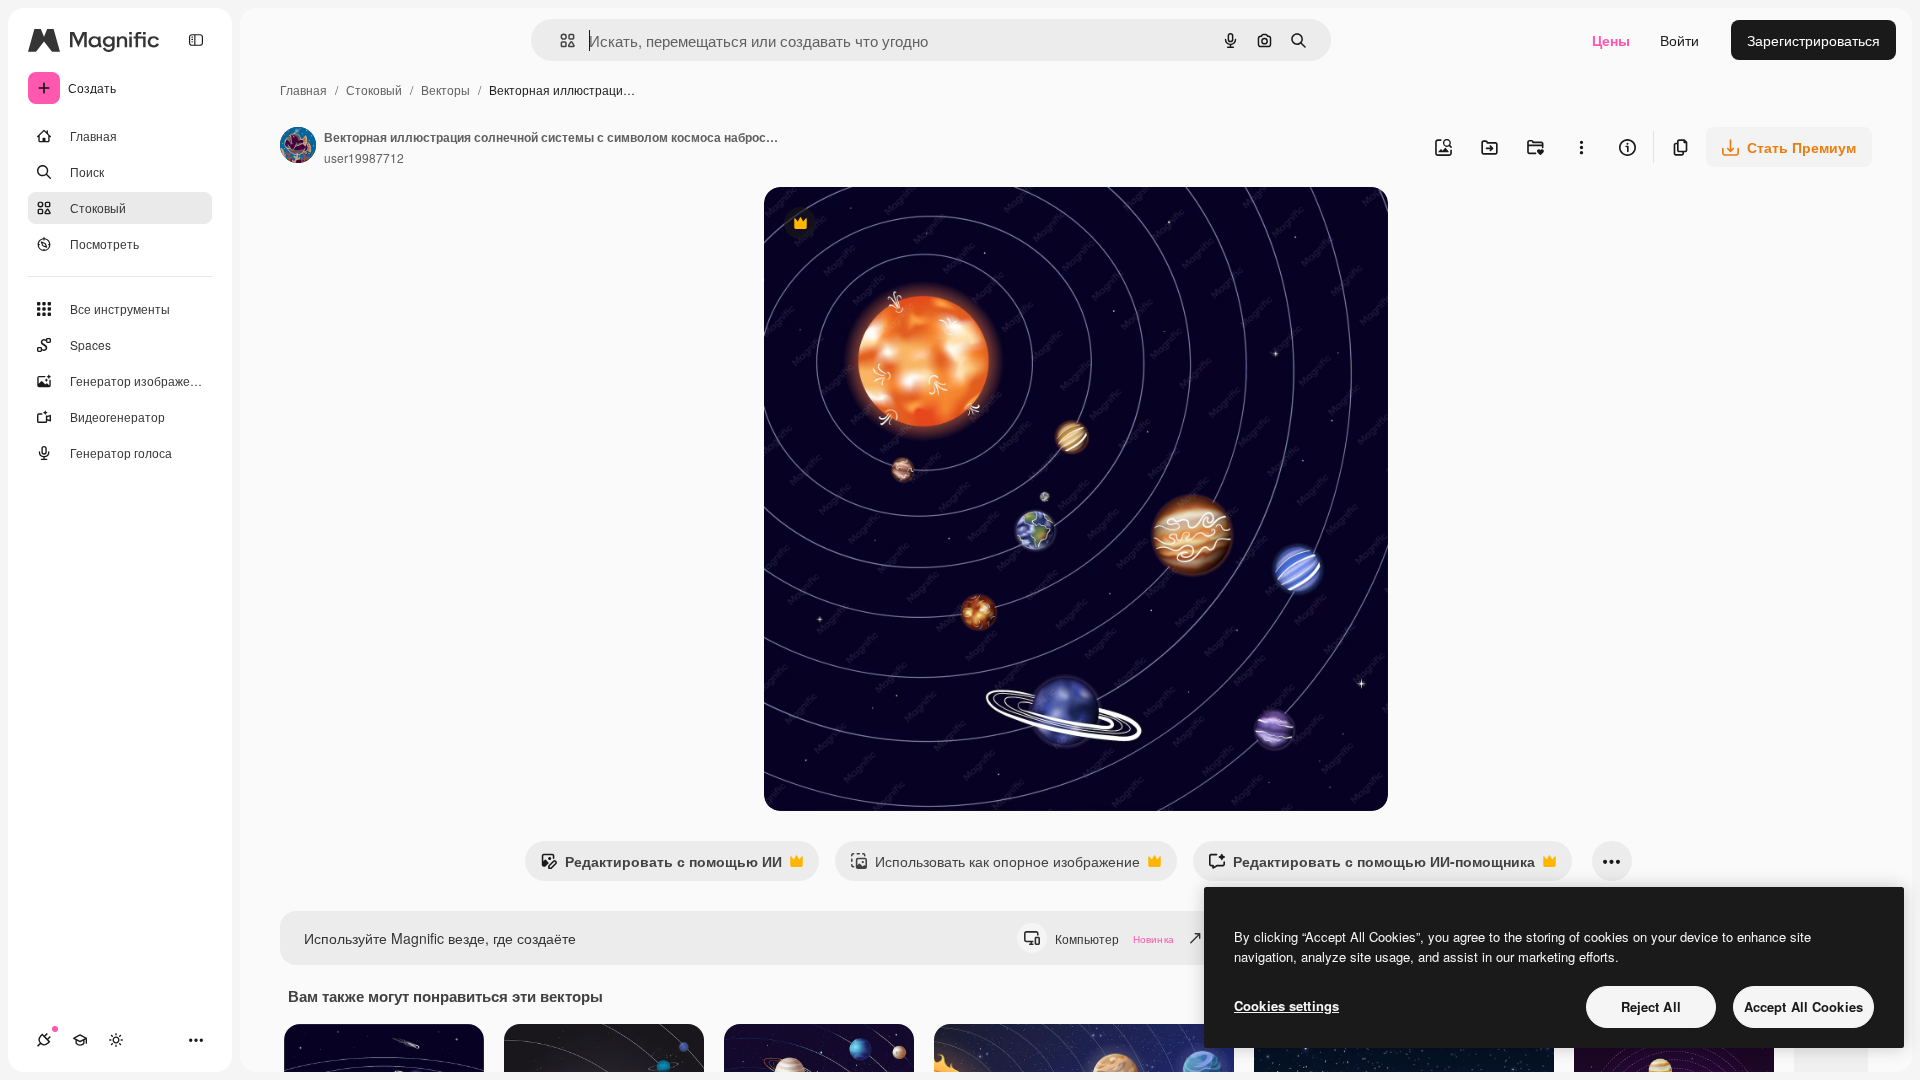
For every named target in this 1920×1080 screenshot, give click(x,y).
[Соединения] (44, 1040)
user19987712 (364, 157)
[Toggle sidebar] (196, 40)
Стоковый (374, 89)
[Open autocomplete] (559, 40)
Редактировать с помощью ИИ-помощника (1371, 866)
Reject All (1651, 1006)
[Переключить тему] (116, 1040)
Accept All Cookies (1803, 1006)
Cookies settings (1286, 1005)
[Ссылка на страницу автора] (298, 147)
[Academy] (80, 1040)
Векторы (445, 89)
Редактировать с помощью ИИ (661, 866)
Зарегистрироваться (1813, 40)
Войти (1679, 40)
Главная (303, 89)
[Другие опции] (1581, 147)
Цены (1611, 40)
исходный (898, 225)
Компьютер (1114, 938)
